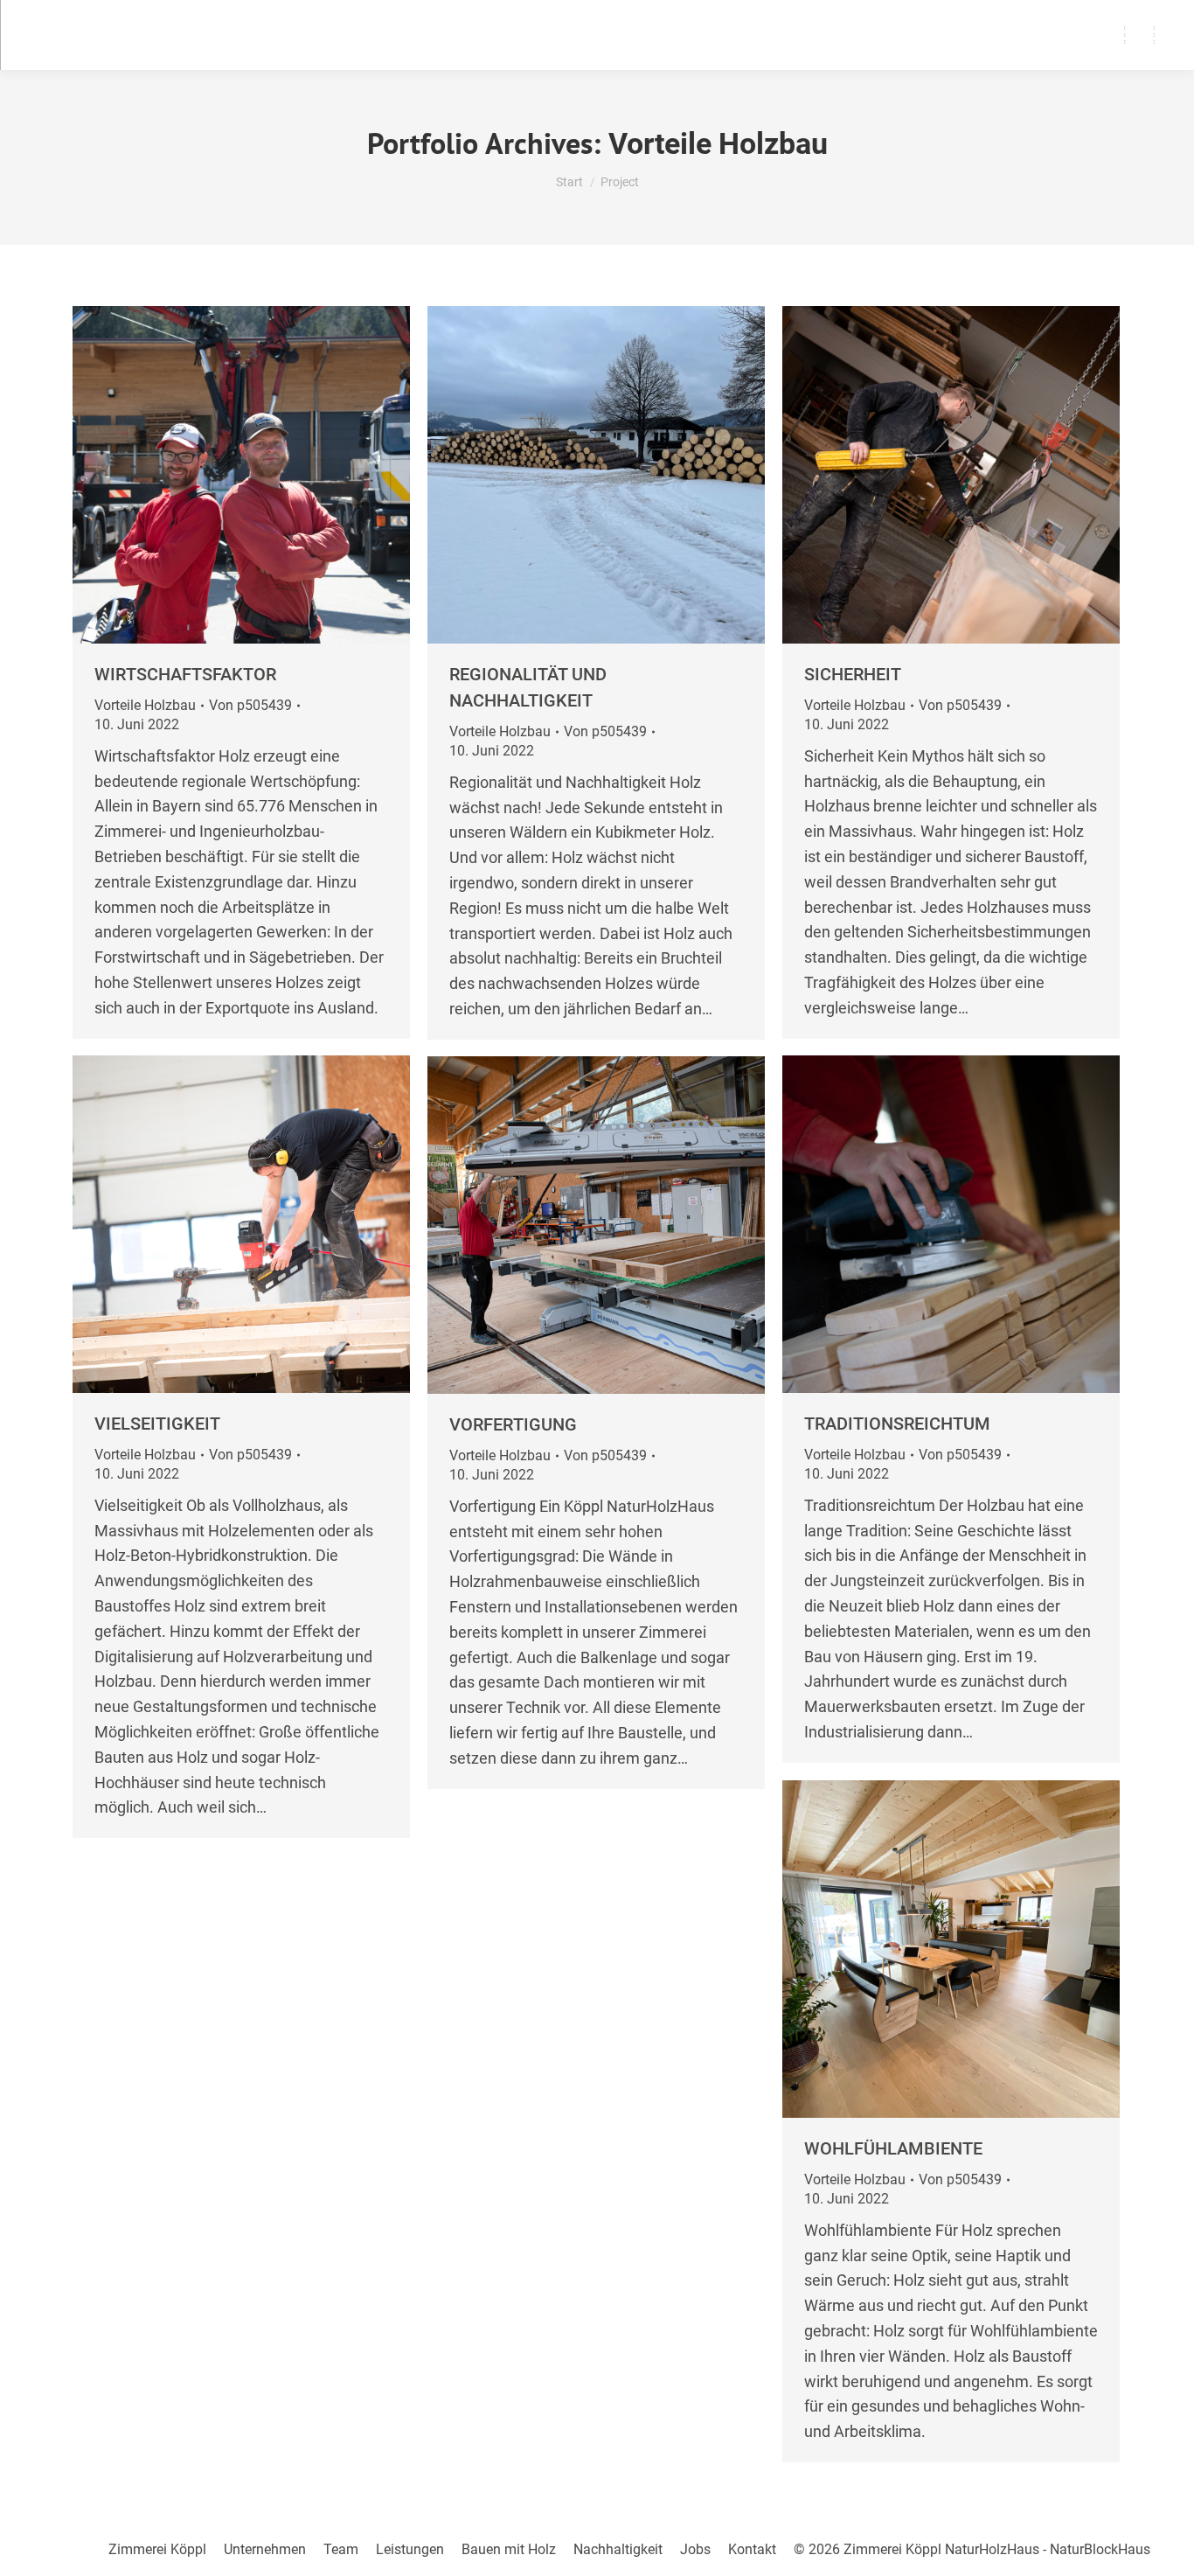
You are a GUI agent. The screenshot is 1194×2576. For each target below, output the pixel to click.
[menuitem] (157, 2550)
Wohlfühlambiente (893, 2148)
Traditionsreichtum (897, 1424)
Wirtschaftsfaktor (185, 674)
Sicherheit (853, 674)
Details (288, 475)
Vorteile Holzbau (145, 705)
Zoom (241, 475)
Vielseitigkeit (157, 1424)
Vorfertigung (513, 1424)
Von (250, 705)
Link (194, 475)
